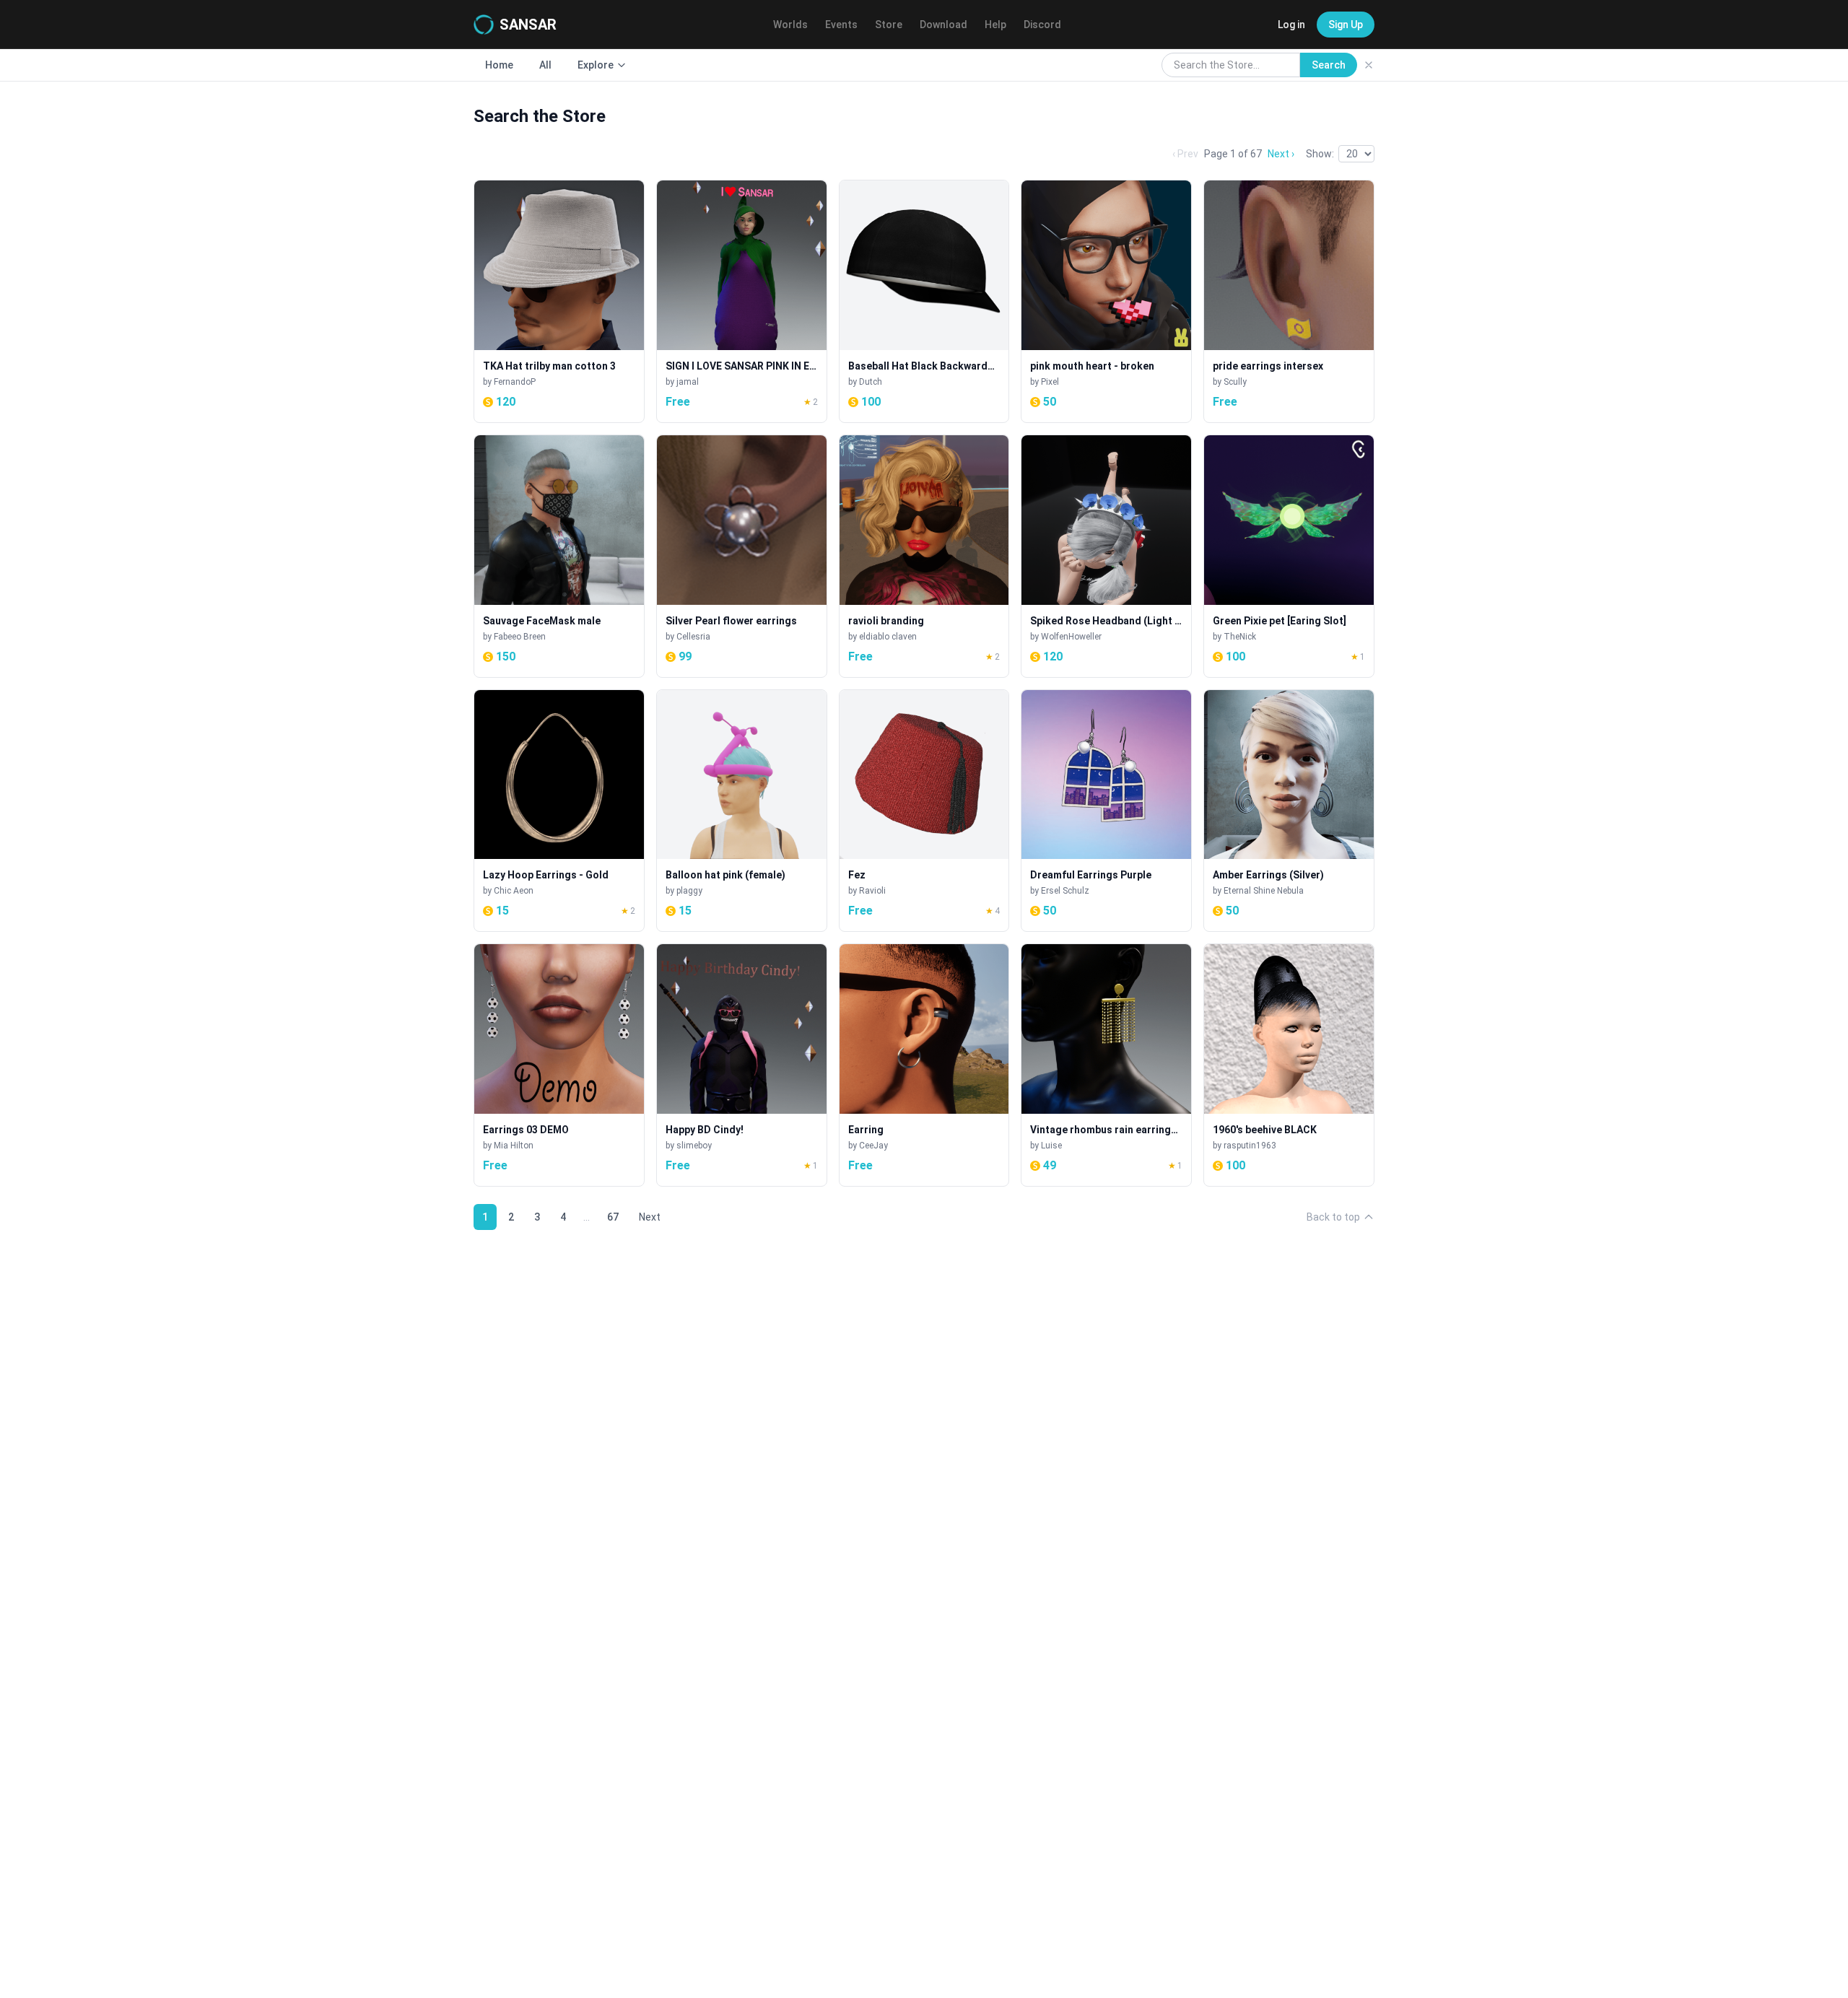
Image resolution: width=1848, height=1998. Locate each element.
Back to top (1333, 1217)
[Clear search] (1369, 65)
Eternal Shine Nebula (1264, 891)
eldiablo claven (888, 637)
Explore (596, 65)
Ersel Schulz (1065, 891)
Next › (1281, 154)
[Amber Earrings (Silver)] (1289, 811)
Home (499, 65)
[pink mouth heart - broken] (1106, 301)
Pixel (1050, 382)
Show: (1320, 154)
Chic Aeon (514, 891)
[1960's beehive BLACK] (1289, 1065)
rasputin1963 (1250, 1146)
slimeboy (694, 1146)
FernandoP (515, 382)
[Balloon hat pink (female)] (742, 811)
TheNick (1240, 637)
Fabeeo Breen (520, 637)
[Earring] (924, 1065)
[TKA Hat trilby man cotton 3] (559, 301)
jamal (688, 382)
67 (613, 1217)
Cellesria (693, 637)
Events (841, 25)
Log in (1291, 25)
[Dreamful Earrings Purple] (1106, 811)
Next (650, 1217)
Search (1329, 65)
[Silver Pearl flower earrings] (742, 556)
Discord (1042, 25)
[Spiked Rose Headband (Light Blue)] (1106, 556)
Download (943, 25)
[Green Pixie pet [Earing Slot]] (1289, 556)
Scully (1235, 382)
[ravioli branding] (924, 556)
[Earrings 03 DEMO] (559, 1065)
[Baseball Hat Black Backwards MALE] (924, 301)
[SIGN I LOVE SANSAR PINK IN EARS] (742, 301)
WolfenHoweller (1071, 637)
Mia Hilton (514, 1146)
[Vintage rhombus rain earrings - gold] (1106, 1065)
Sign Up (1346, 25)
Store (889, 25)
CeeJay (873, 1146)
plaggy (689, 891)
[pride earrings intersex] (1289, 301)
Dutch (871, 382)
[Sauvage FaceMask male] (559, 556)
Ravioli (872, 891)
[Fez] (924, 811)
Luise (1051, 1146)
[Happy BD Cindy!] (742, 1065)
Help (995, 25)
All (545, 65)
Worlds (790, 25)
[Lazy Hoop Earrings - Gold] (559, 811)
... (587, 1217)
